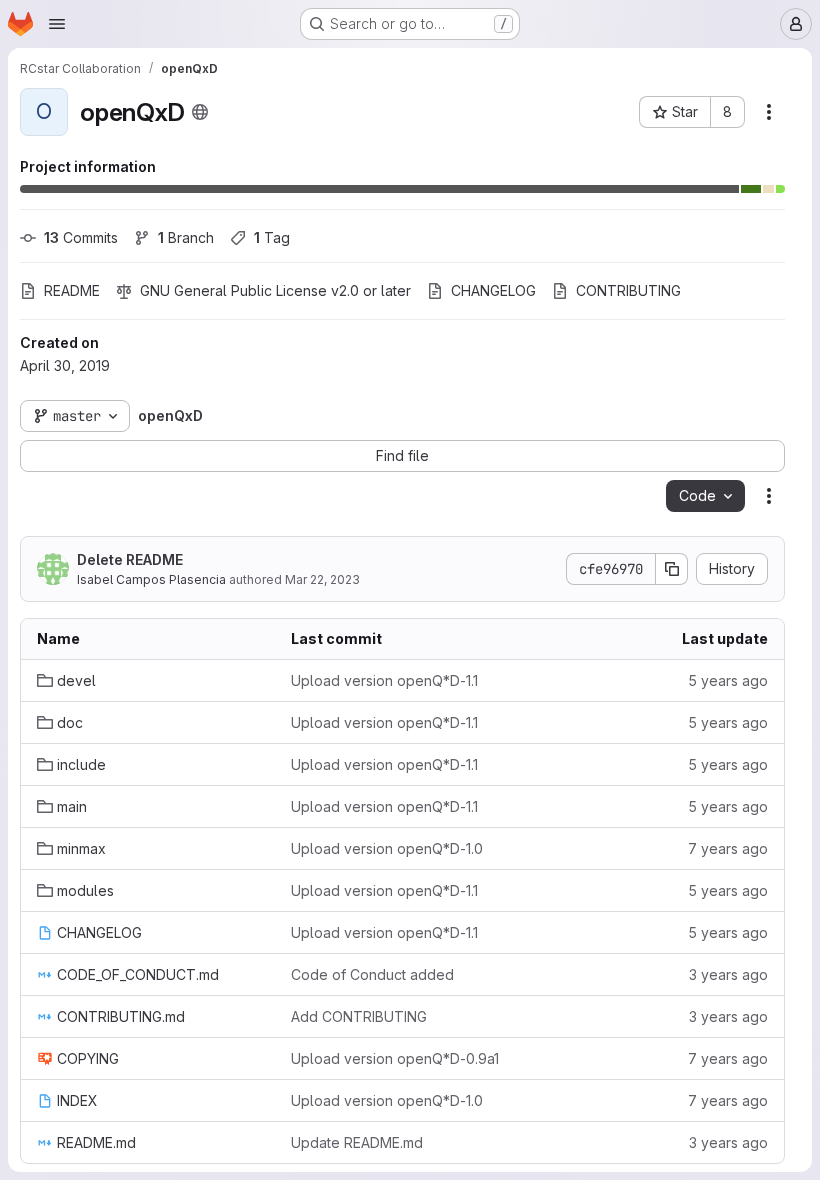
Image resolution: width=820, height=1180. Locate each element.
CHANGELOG (493, 290)
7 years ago (728, 848)
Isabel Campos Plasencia (151, 579)
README (72, 290)
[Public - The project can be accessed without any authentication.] (200, 112)
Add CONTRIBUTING (359, 1016)
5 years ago (728, 680)
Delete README (130, 559)
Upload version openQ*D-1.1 (384, 680)
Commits (81, 237)
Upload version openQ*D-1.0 (387, 848)
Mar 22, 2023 (322, 579)
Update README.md (357, 1142)
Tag (272, 237)
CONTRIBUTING (628, 290)
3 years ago (728, 974)
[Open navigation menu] (57, 24)
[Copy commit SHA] (672, 569)
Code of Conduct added (372, 974)
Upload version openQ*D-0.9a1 (395, 1058)
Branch (186, 237)
